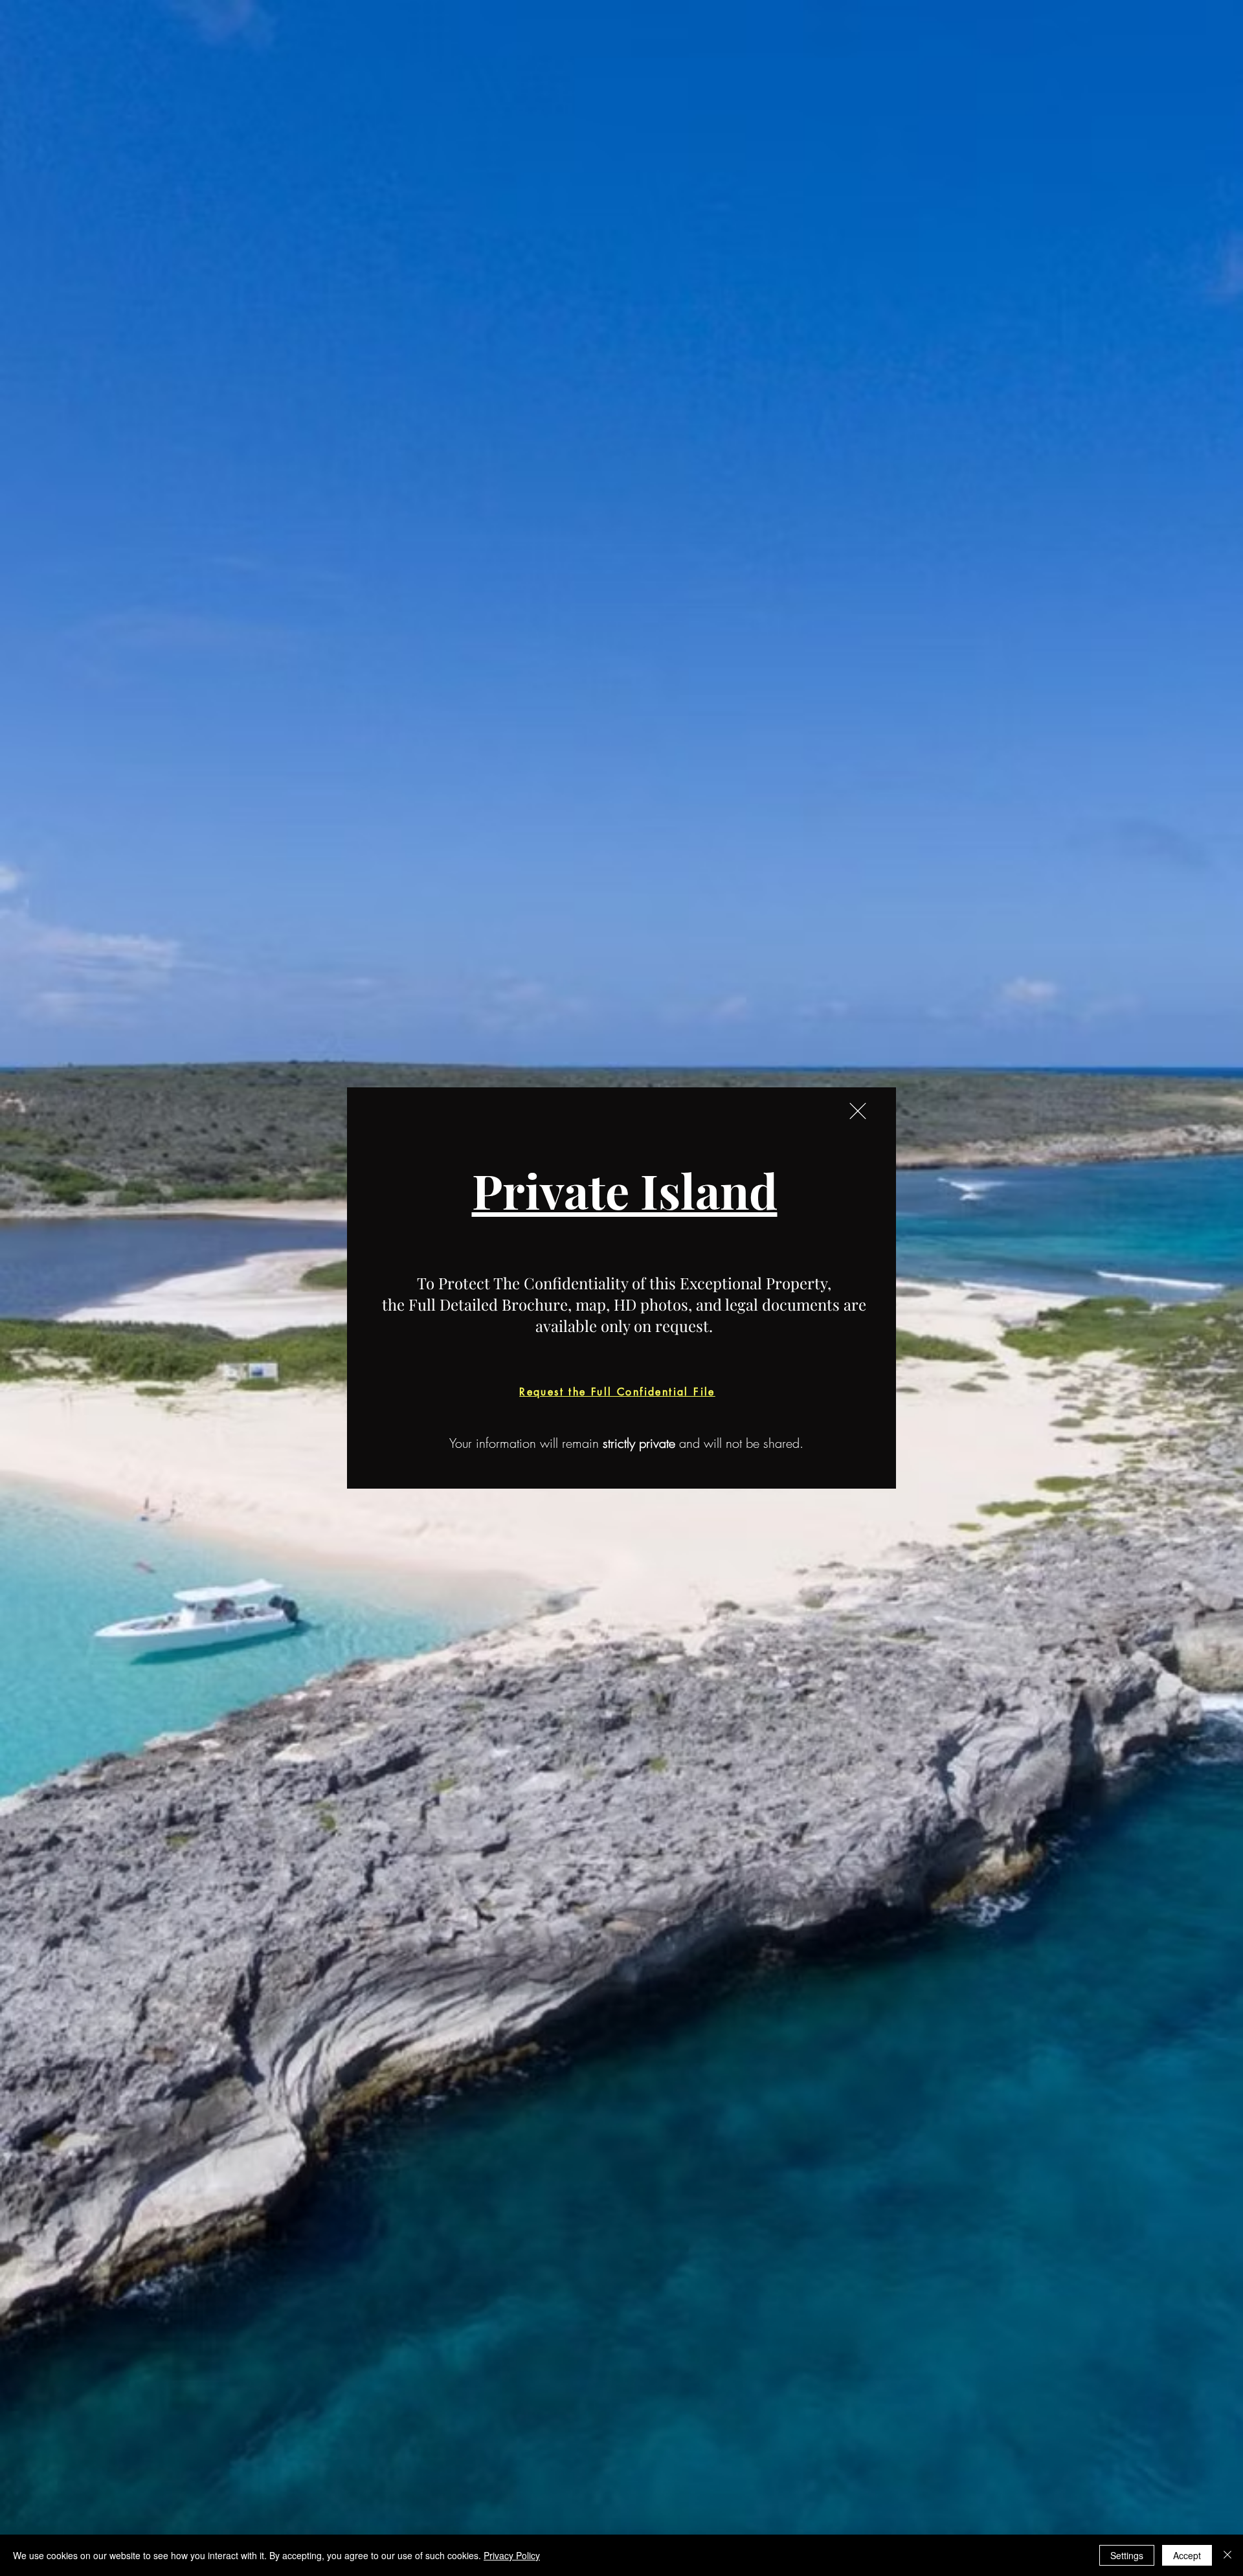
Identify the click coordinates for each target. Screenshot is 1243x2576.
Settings (1127, 2555)
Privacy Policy (512, 2555)
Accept (1187, 2555)
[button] (858, 1111)
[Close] (1227, 2555)
